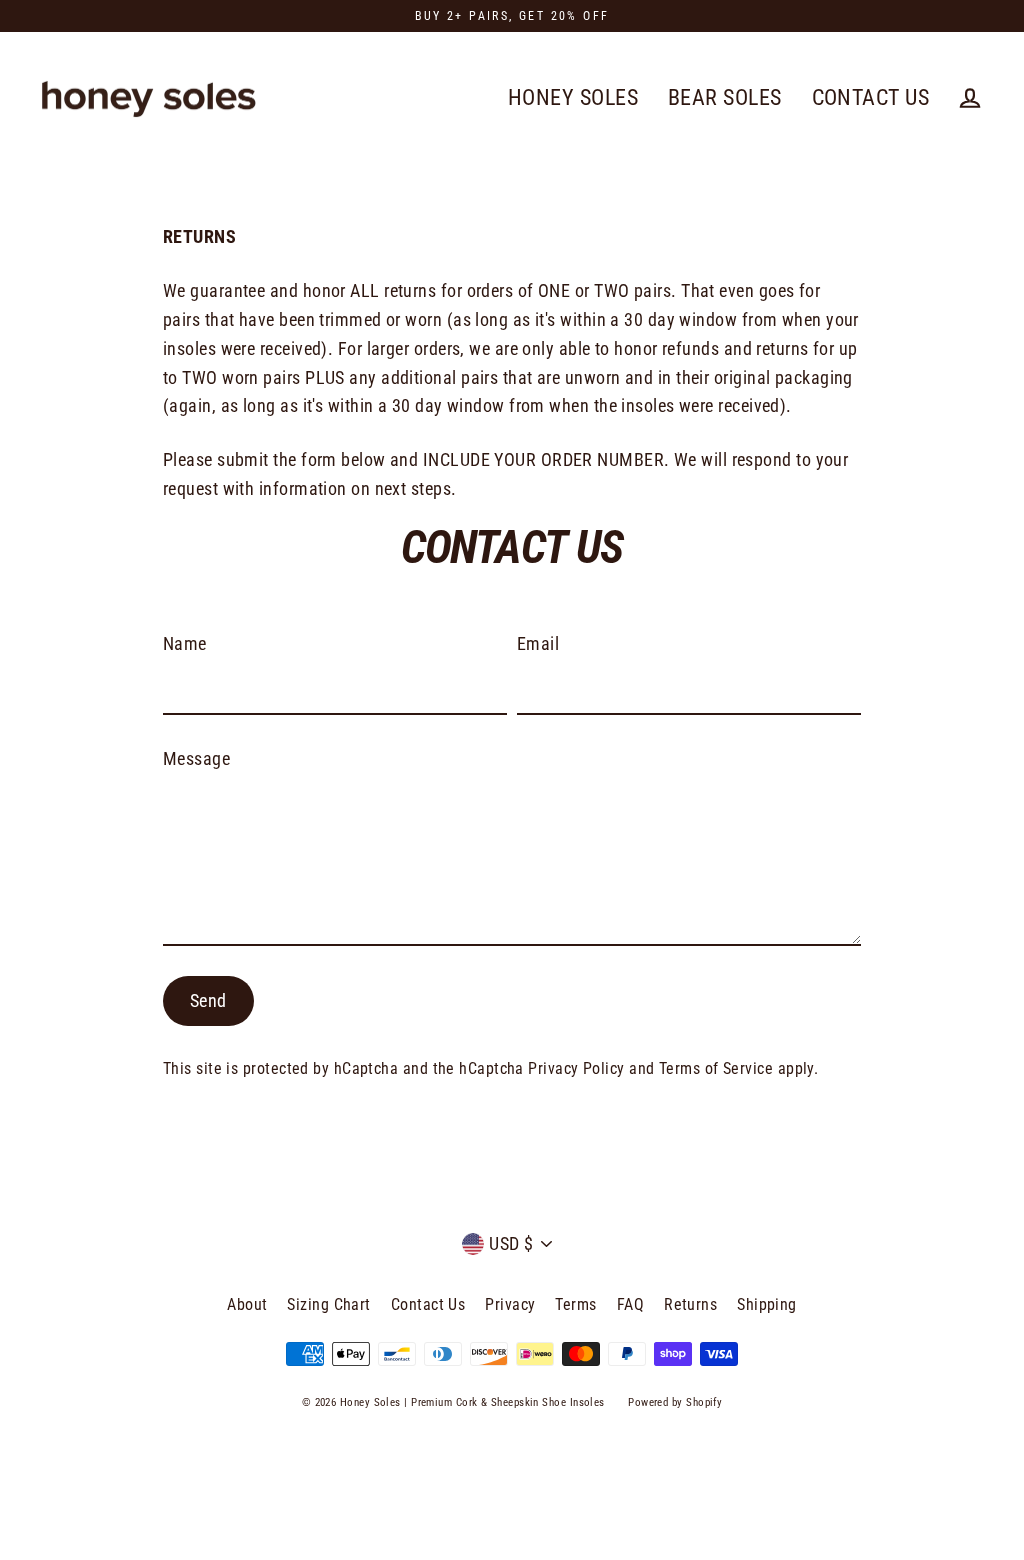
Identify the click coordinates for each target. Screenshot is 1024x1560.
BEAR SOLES (725, 97)
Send (208, 1000)
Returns (690, 1304)
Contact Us (428, 1304)
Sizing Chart (328, 1304)
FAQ (630, 1304)
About (247, 1304)
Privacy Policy (576, 1068)
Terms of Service (716, 1068)
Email (538, 643)
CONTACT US (871, 97)
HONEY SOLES (573, 97)
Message (196, 758)
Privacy (510, 1304)
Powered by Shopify (675, 1402)
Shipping (767, 1304)
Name (185, 643)
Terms (575, 1304)
